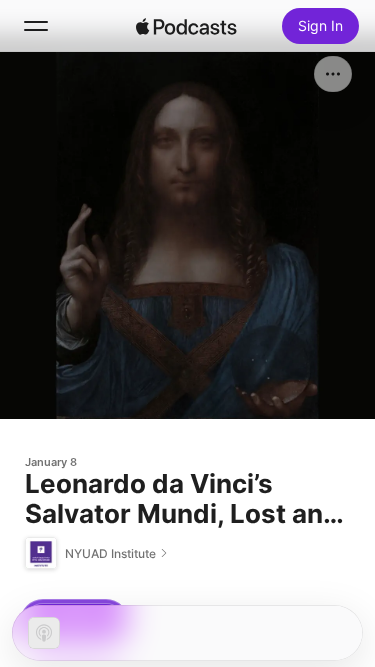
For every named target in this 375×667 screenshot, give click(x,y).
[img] (187, 26)
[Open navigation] (36, 26)
